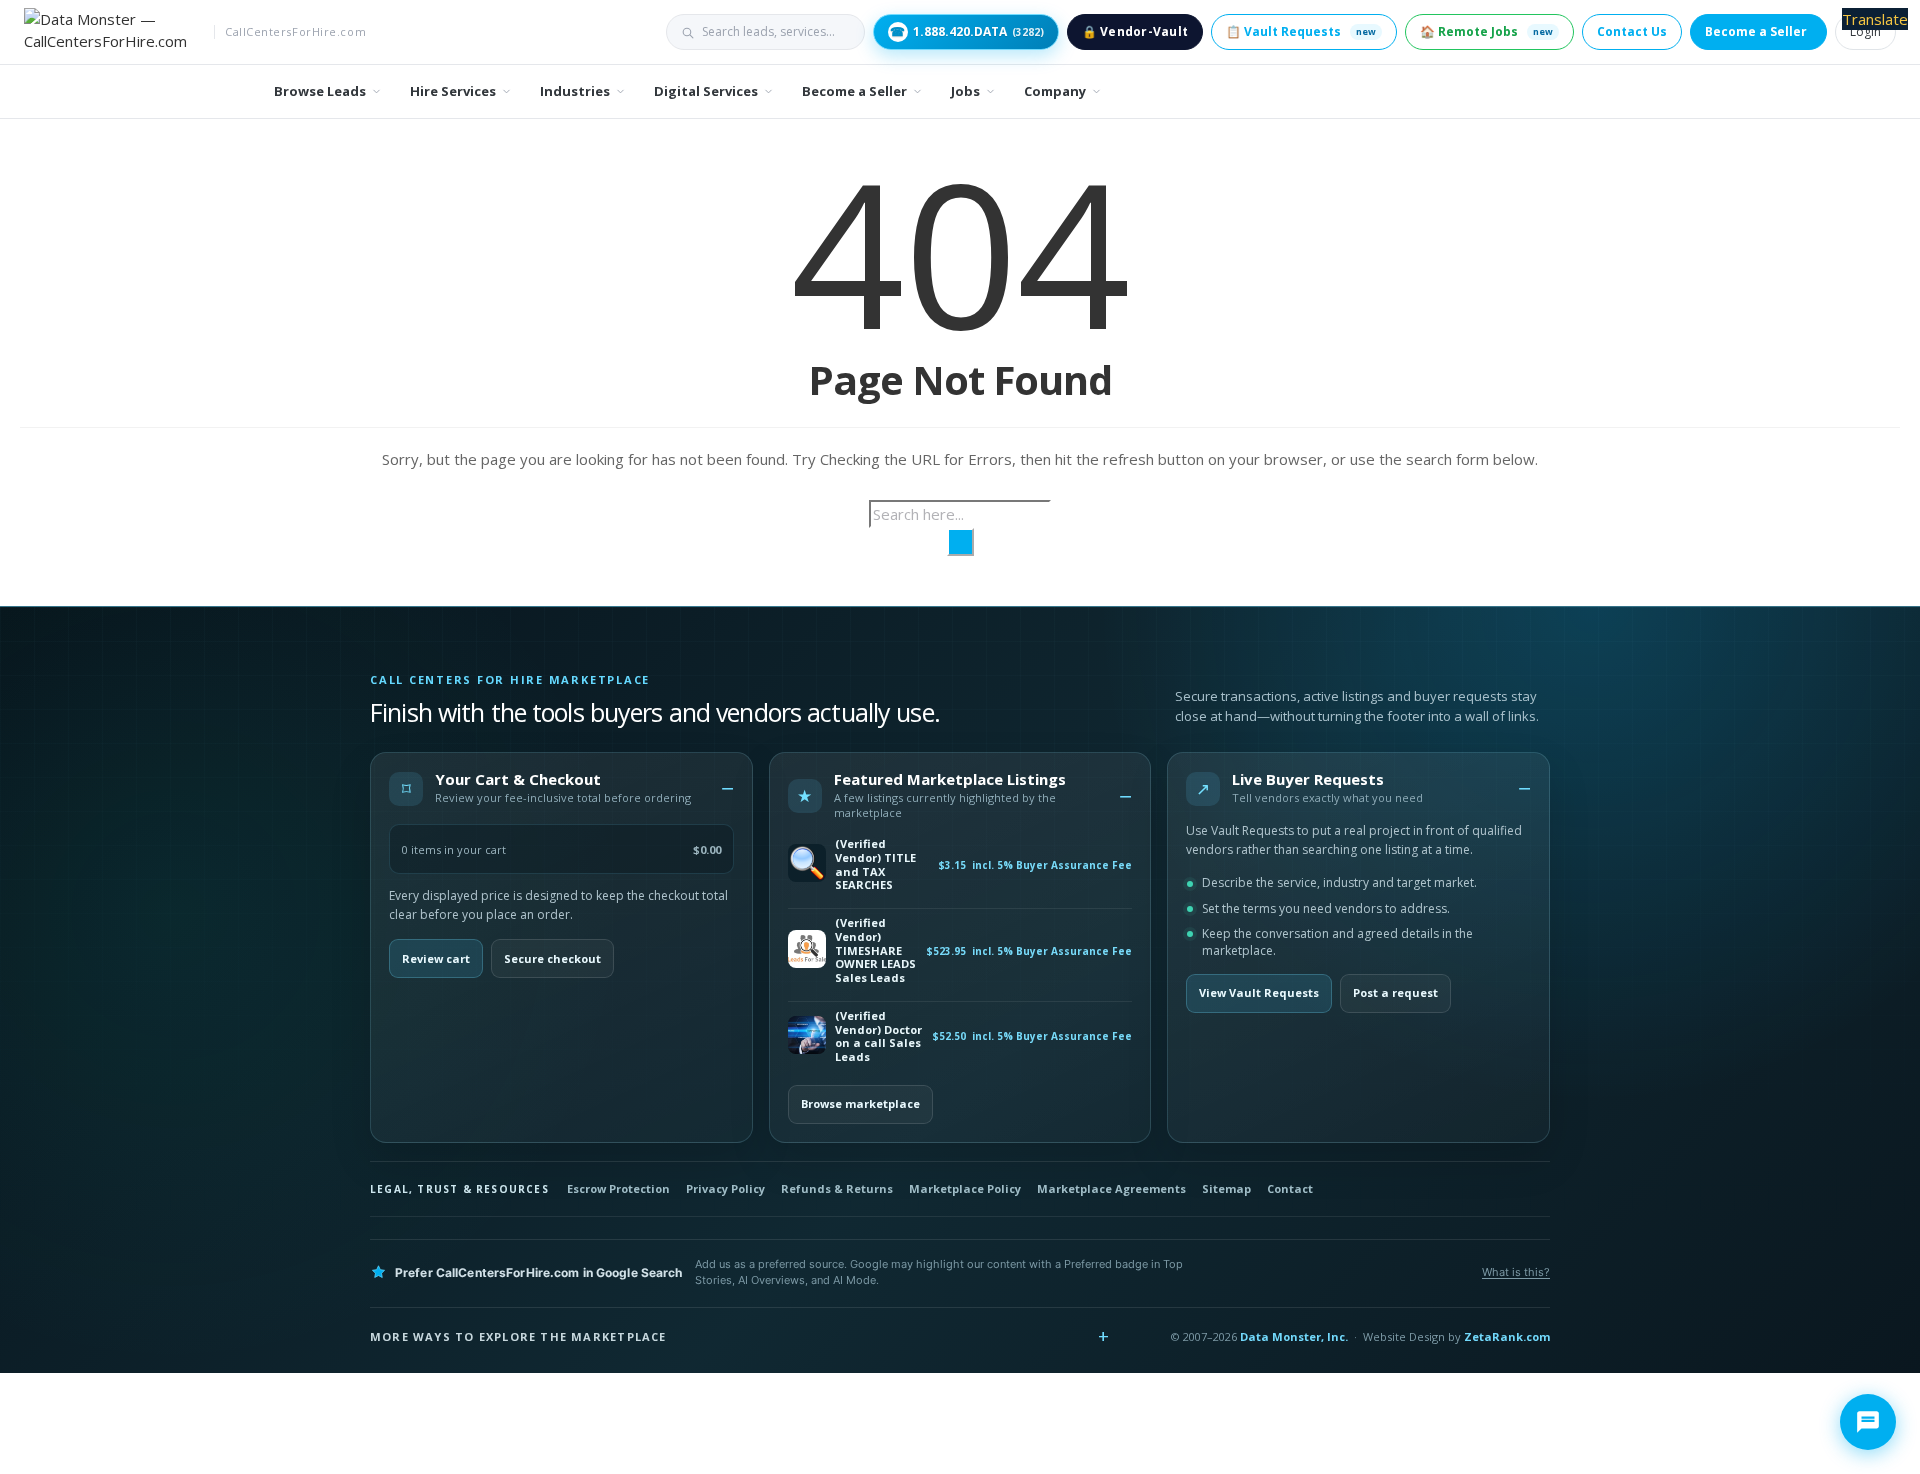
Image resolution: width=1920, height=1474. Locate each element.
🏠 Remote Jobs (1486, 31)
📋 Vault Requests (1301, 31)
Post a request (1395, 992)
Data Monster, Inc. (1294, 1336)
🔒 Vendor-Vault (1135, 31)
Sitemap (1226, 1188)
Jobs (965, 91)
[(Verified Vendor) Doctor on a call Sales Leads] (807, 1036)
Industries (575, 91)
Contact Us (1632, 31)
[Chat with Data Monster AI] (1868, 1422)
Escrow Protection (618, 1188)
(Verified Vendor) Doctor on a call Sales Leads (878, 1036)
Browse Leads (320, 91)
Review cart (436, 958)
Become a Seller (1756, 31)
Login (1865, 31)
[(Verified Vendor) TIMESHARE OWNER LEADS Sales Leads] (807, 950)
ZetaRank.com (1507, 1336)
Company (1055, 91)
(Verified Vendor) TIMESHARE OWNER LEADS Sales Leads (875, 950)
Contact (1290, 1188)
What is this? (1516, 1272)
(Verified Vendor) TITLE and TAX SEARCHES (875, 864)
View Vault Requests (1259, 992)
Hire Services (453, 91)
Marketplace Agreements (1111, 1188)
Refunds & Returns (837, 1188)
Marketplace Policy (965, 1188)
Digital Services (706, 91)
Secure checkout (552, 958)
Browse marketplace (860, 1103)
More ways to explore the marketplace (518, 1336)
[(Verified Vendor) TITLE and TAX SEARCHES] (807, 864)
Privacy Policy (725, 1188)
